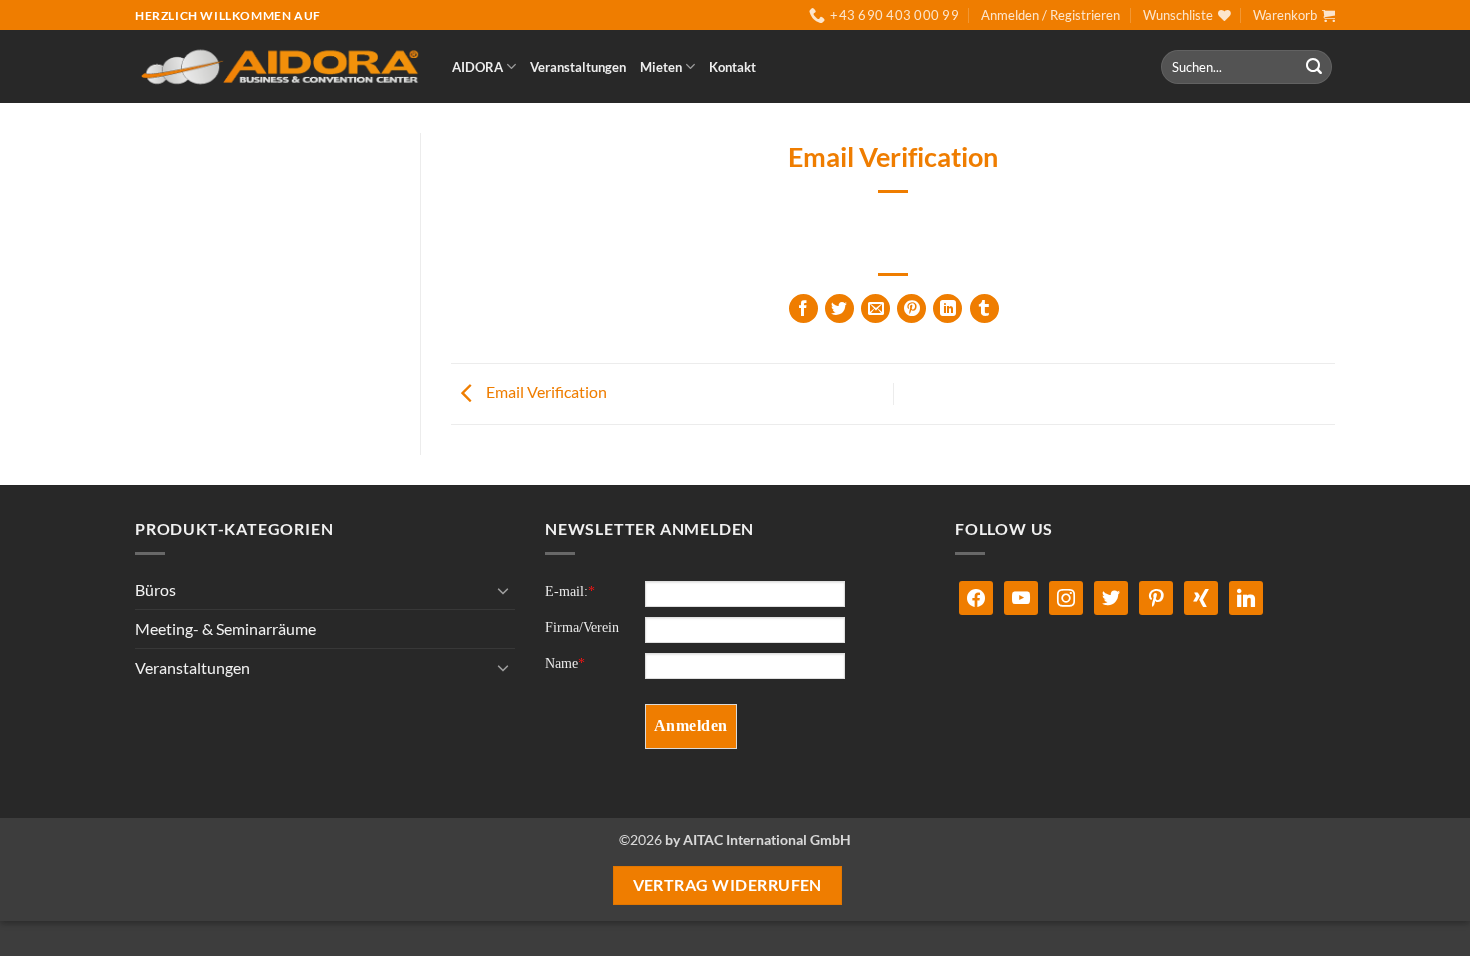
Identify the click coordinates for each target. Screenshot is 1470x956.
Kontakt (732, 67)
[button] (1050, 15)
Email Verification (545, 391)
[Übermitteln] (1314, 67)
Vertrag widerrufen (727, 885)
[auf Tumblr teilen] (984, 308)
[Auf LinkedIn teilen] (947, 308)
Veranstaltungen (578, 67)
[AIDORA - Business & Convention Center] (278, 67)
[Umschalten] (503, 590)
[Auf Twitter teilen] (839, 308)
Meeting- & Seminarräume (225, 628)
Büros (155, 589)
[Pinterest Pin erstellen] (911, 308)
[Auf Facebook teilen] (803, 308)
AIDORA (477, 67)
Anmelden (691, 725)
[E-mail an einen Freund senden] (875, 308)
